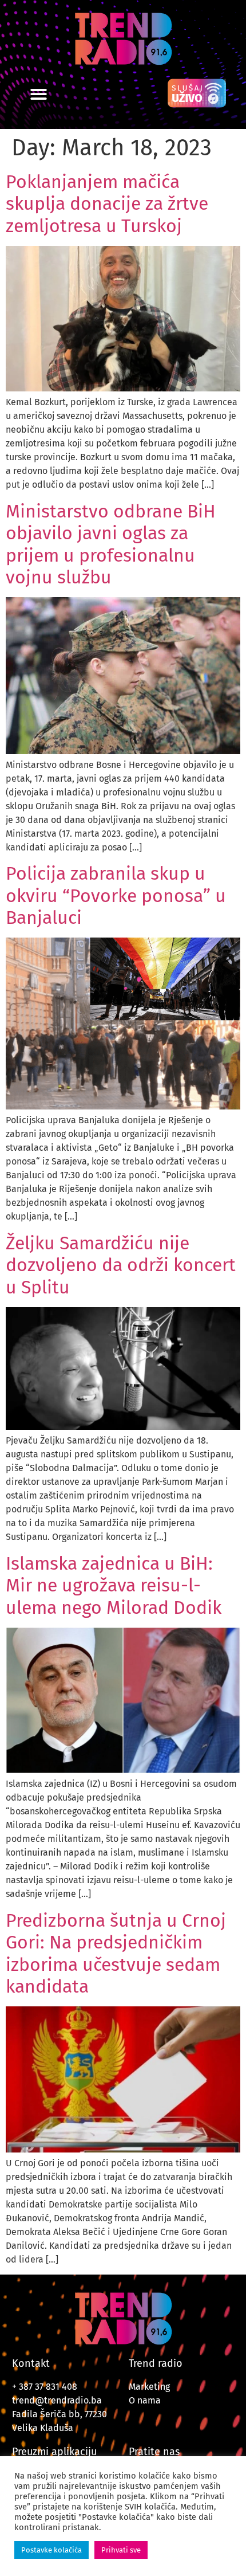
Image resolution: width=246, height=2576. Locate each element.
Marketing (149, 2387)
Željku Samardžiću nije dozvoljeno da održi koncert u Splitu (121, 1265)
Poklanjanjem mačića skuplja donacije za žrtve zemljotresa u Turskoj (107, 204)
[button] (39, 94)
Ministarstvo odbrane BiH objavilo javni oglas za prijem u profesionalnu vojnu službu (111, 544)
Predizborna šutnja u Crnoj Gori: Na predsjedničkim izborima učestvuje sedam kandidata (116, 1953)
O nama (145, 2400)
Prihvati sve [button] (121, 2550)
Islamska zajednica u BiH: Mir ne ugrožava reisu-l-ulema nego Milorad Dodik (114, 1585)
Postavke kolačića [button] (51, 2550)
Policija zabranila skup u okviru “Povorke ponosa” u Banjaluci (116, 895)
